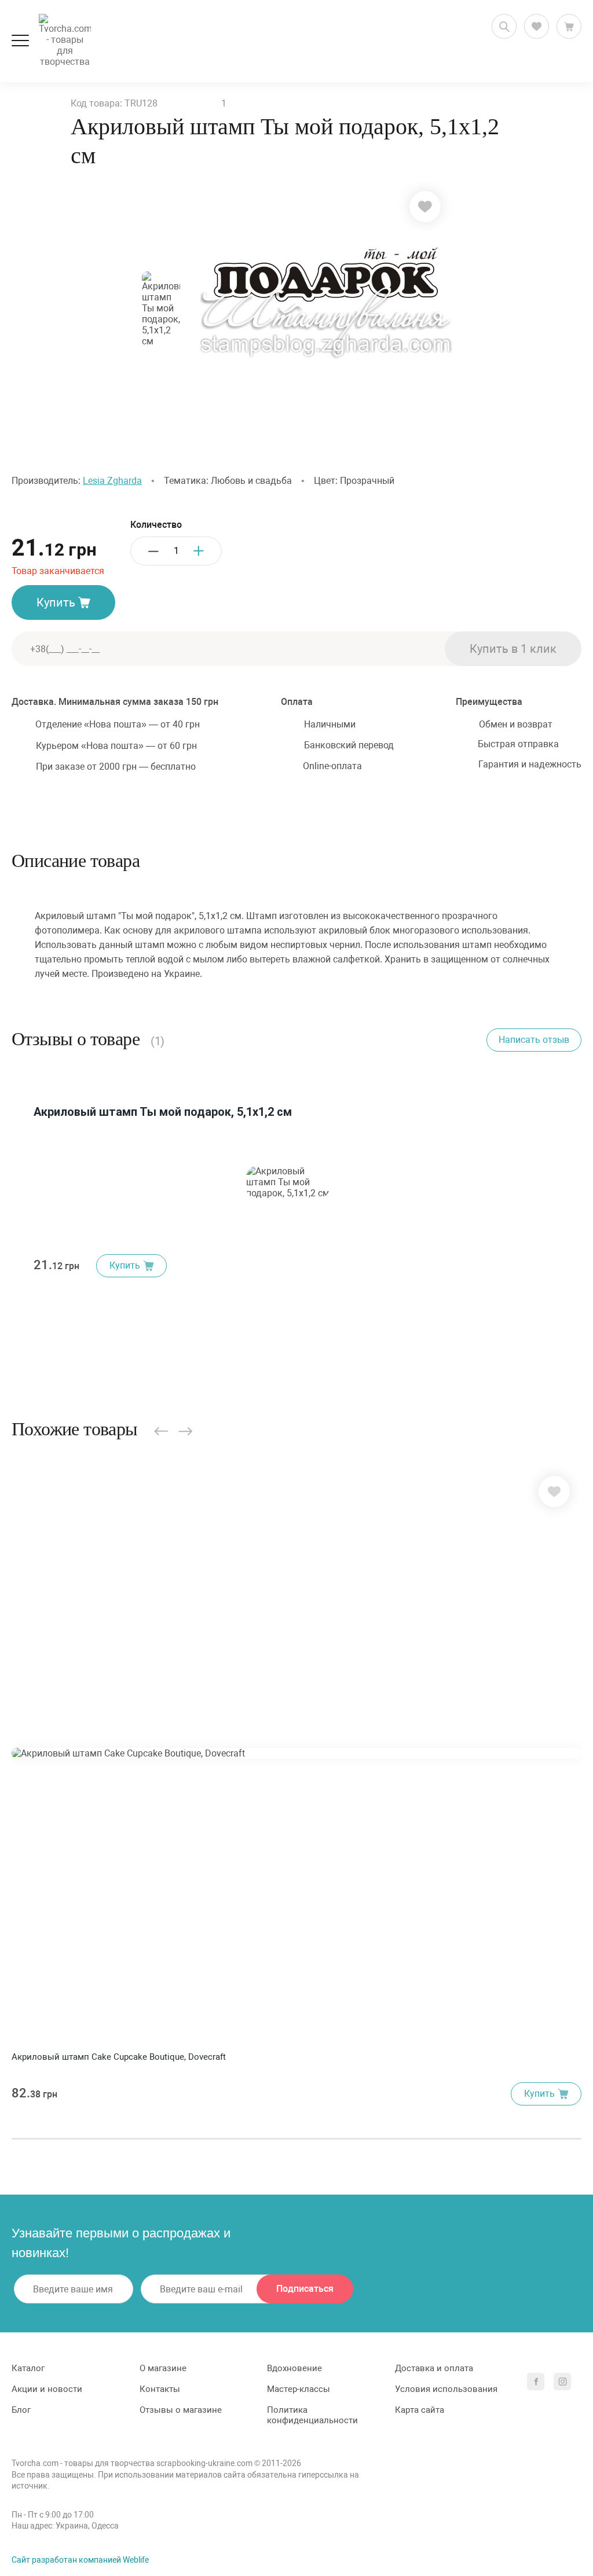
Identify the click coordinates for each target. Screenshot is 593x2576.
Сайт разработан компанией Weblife (80, 2560)
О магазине (163, 2368)
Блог (21, 2410)
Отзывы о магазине (181, 2410)
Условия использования (446, 2389)
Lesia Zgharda (112, 481)
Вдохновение (294, 2368)
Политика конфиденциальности (312, 2415)
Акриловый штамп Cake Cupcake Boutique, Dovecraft (119, 2057)
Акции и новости (47, 2389)
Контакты (160, 2389)
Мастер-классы (299, 2389)
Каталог (28, 2368)
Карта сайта (420, 2410)
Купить (56, 602)
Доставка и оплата (434, 2368)
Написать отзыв (534, 1040)
